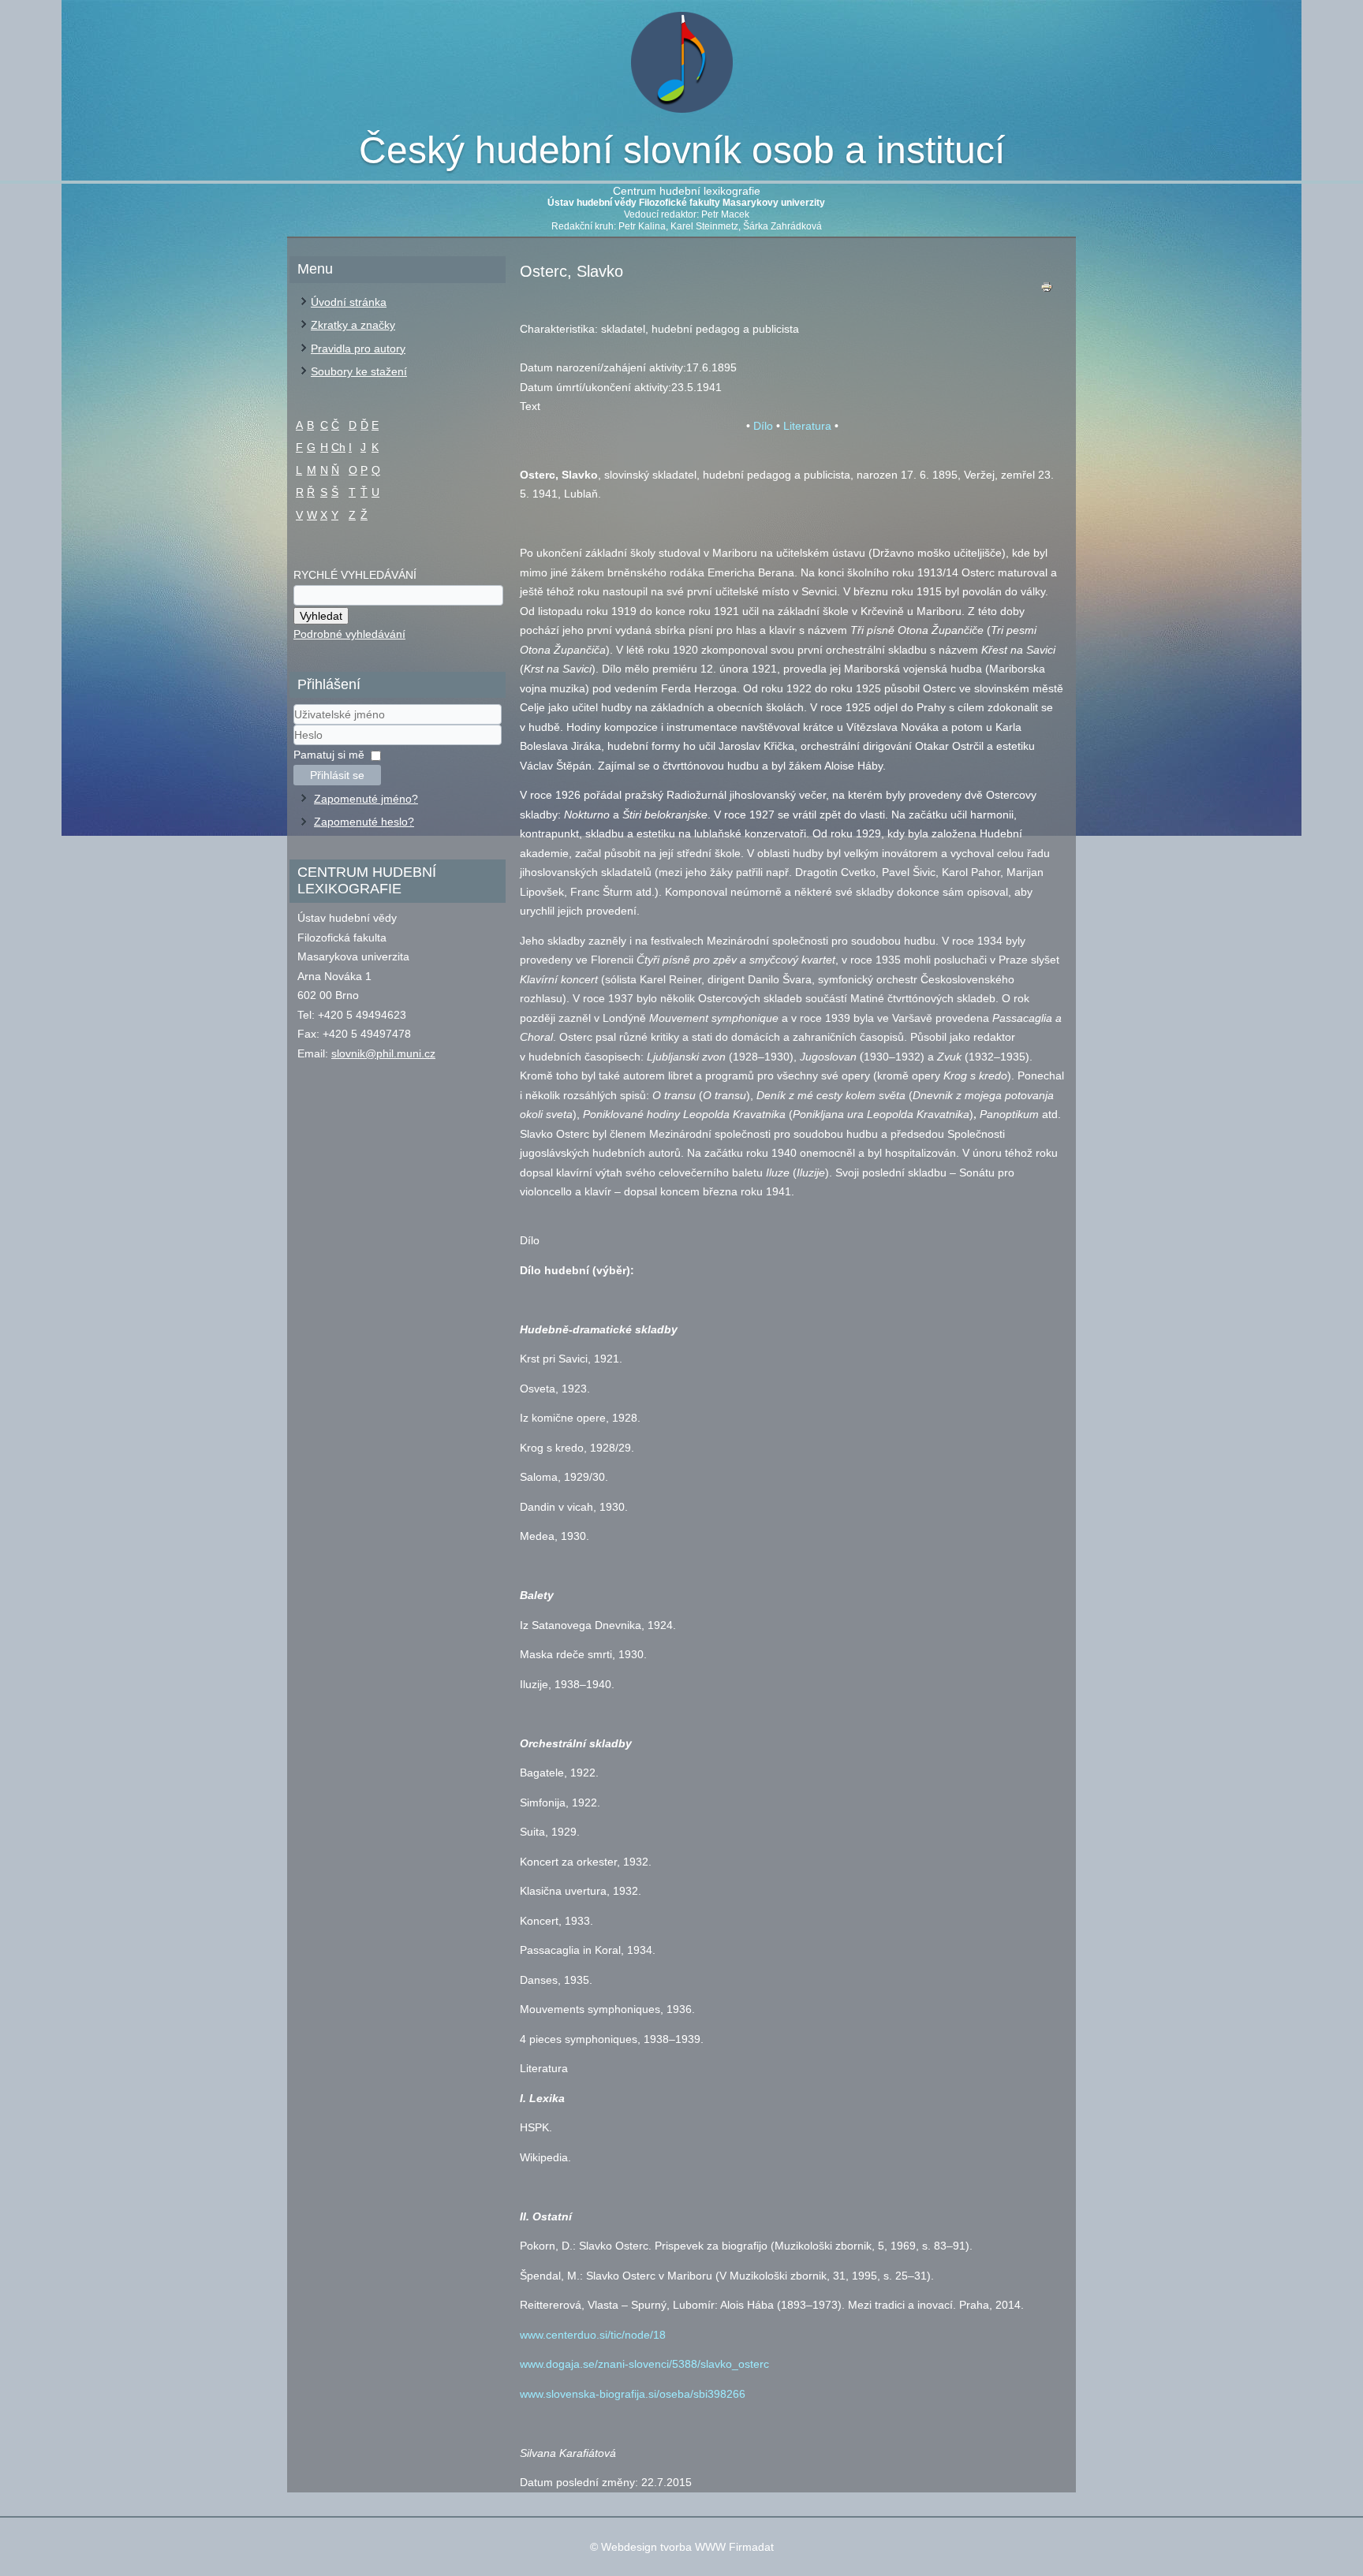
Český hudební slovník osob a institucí (682, 150)
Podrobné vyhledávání (349, 634)
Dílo (763, 426)
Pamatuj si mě (329, 755)
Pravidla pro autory (358, 349)
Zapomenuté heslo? (364, 822)
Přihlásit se (337, 775)
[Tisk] (1047, 291)
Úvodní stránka (349, 302)
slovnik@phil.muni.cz (383, 1053)
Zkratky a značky (353, 325)
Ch (338, 447)
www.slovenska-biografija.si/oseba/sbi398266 (633, 2394)
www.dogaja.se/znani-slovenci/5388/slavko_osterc (644, 2364)
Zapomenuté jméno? (366, 799)
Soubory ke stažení (359, 371)
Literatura (807, 426)
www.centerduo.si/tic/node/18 (593, 2335)
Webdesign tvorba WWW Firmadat (687, 2547)
